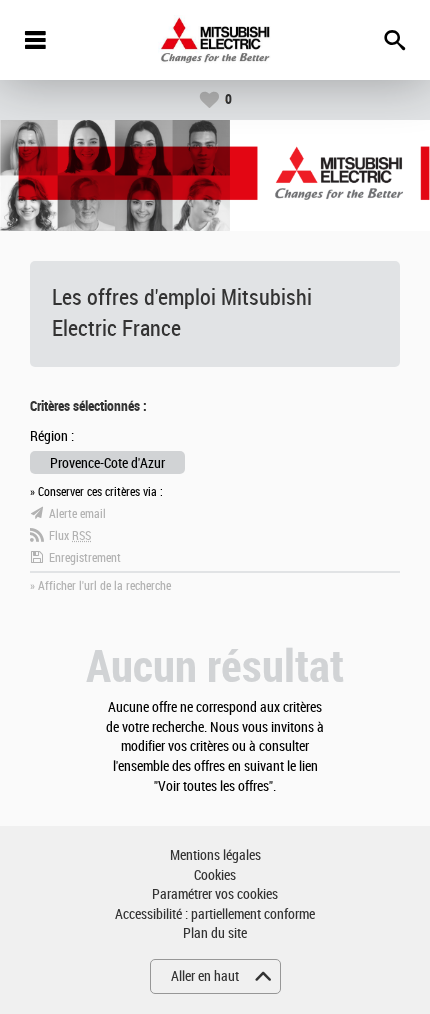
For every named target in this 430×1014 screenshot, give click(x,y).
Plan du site (215, 933)
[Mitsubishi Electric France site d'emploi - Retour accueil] (215, 40)
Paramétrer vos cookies (215, 894)
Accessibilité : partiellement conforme (215, 914)
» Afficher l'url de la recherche (100, 586)
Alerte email (77, 514)
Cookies (215, 875)
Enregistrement (85, 558)
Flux (70, 536)
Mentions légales (215, 855)
